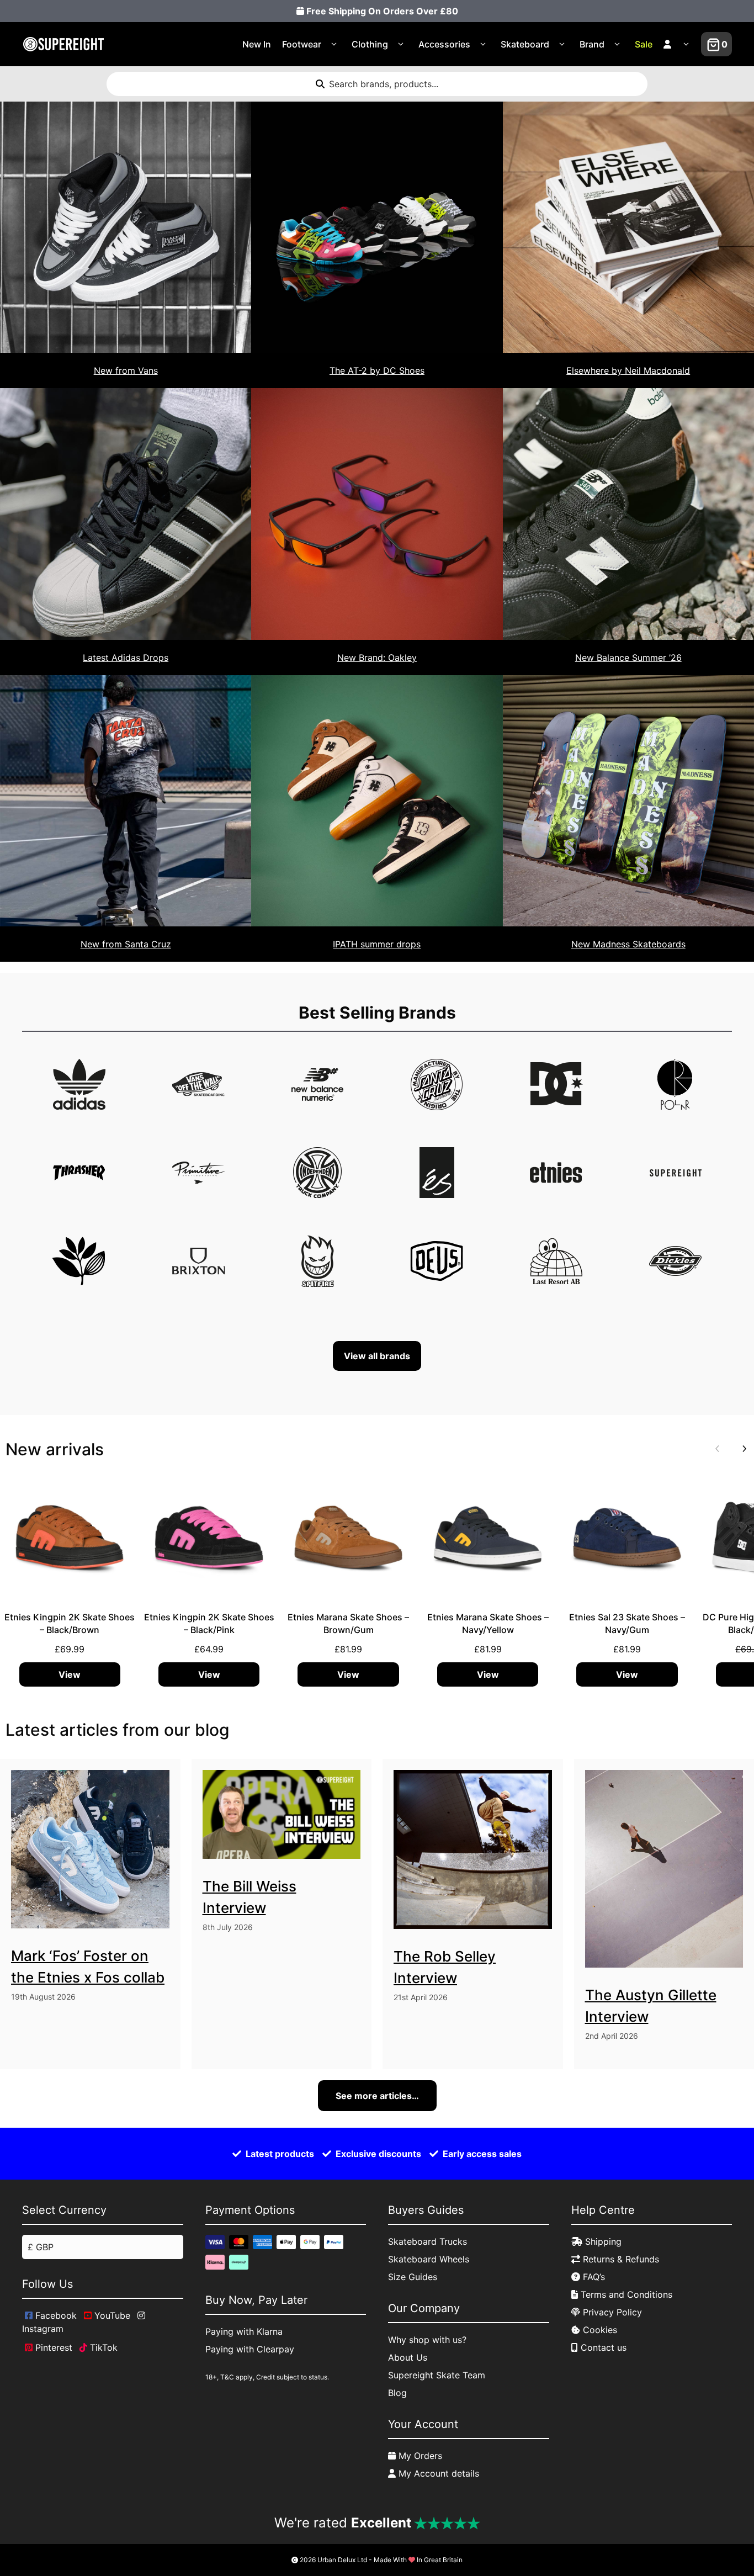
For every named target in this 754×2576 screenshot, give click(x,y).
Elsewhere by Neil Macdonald (628, 370)
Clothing (370, 44)
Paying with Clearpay (250, 2349)
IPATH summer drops (377, 944)
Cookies (599, 2330)
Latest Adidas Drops (126, 658)
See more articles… (377, 2096)
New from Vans (126, 370)
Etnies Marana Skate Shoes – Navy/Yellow (488, 1623)
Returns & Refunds (620, 2259)
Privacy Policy (611, 2312)
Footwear (302, 44)
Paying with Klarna (244, 2331)
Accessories (444, 44)
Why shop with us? (427, 2340)
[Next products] (742, 1449)
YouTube (111, 2315)
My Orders (419, 2456)
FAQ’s (593, 2277)
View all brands (377, 1356)
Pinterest (52, 2347)
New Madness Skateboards (628, 944)
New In (257, 44)
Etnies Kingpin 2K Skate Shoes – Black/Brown (70, 1623)
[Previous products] (715, 1449)
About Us (408, 2357)
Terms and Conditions (625, 2294)
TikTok (102, 2347)
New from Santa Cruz (126, 944)
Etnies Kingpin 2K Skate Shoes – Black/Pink (209, 1623)
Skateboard (525, 44)
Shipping (602, 2241)
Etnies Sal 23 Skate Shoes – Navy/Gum (627, 1623)
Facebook (55, 2315)
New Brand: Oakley (377, 658)
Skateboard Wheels (429, 2259)
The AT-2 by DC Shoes (377, 370)
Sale (644, 44)
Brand (592, 44)
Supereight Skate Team (437, 2375)
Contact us (602, 2347)
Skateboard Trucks (428, 2241)
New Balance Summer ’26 (628, 658)
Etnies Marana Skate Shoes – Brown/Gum (348, 1623)
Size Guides (413, 2277)
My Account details (437, 2473)
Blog (397, 2393)
